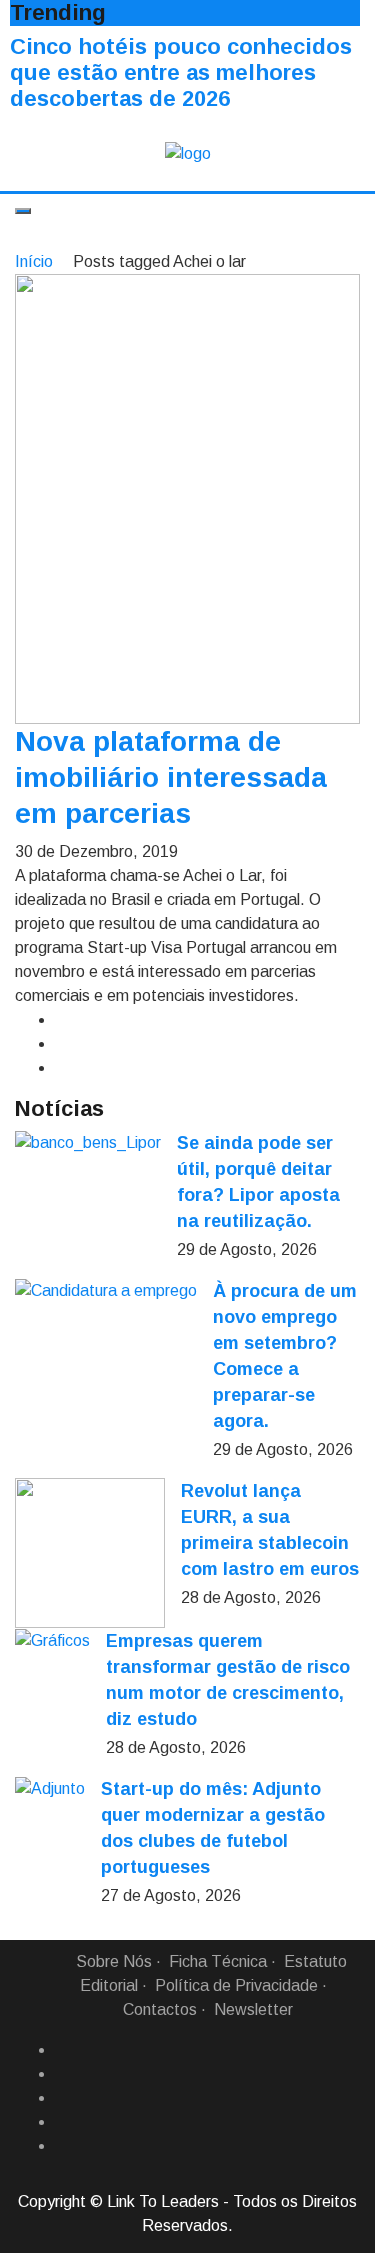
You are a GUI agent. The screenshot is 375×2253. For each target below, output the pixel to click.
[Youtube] (63, 2146)
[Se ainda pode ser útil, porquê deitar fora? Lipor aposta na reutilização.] (88, 1142)
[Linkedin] (63, 2074)
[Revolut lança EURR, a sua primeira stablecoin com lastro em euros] (90, 1553)
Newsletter (253, 2009)
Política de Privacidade (236, 1985)
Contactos (160, 2009)
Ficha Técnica (218, 1961)
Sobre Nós (114, 1961)
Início (34, 261)
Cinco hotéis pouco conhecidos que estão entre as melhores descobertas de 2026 (181, 72)
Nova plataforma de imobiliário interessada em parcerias (171, 777)
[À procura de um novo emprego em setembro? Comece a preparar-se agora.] (106, 1290)
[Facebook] (63, 2050)
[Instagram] (63, 2122)
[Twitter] (63, 2098)
